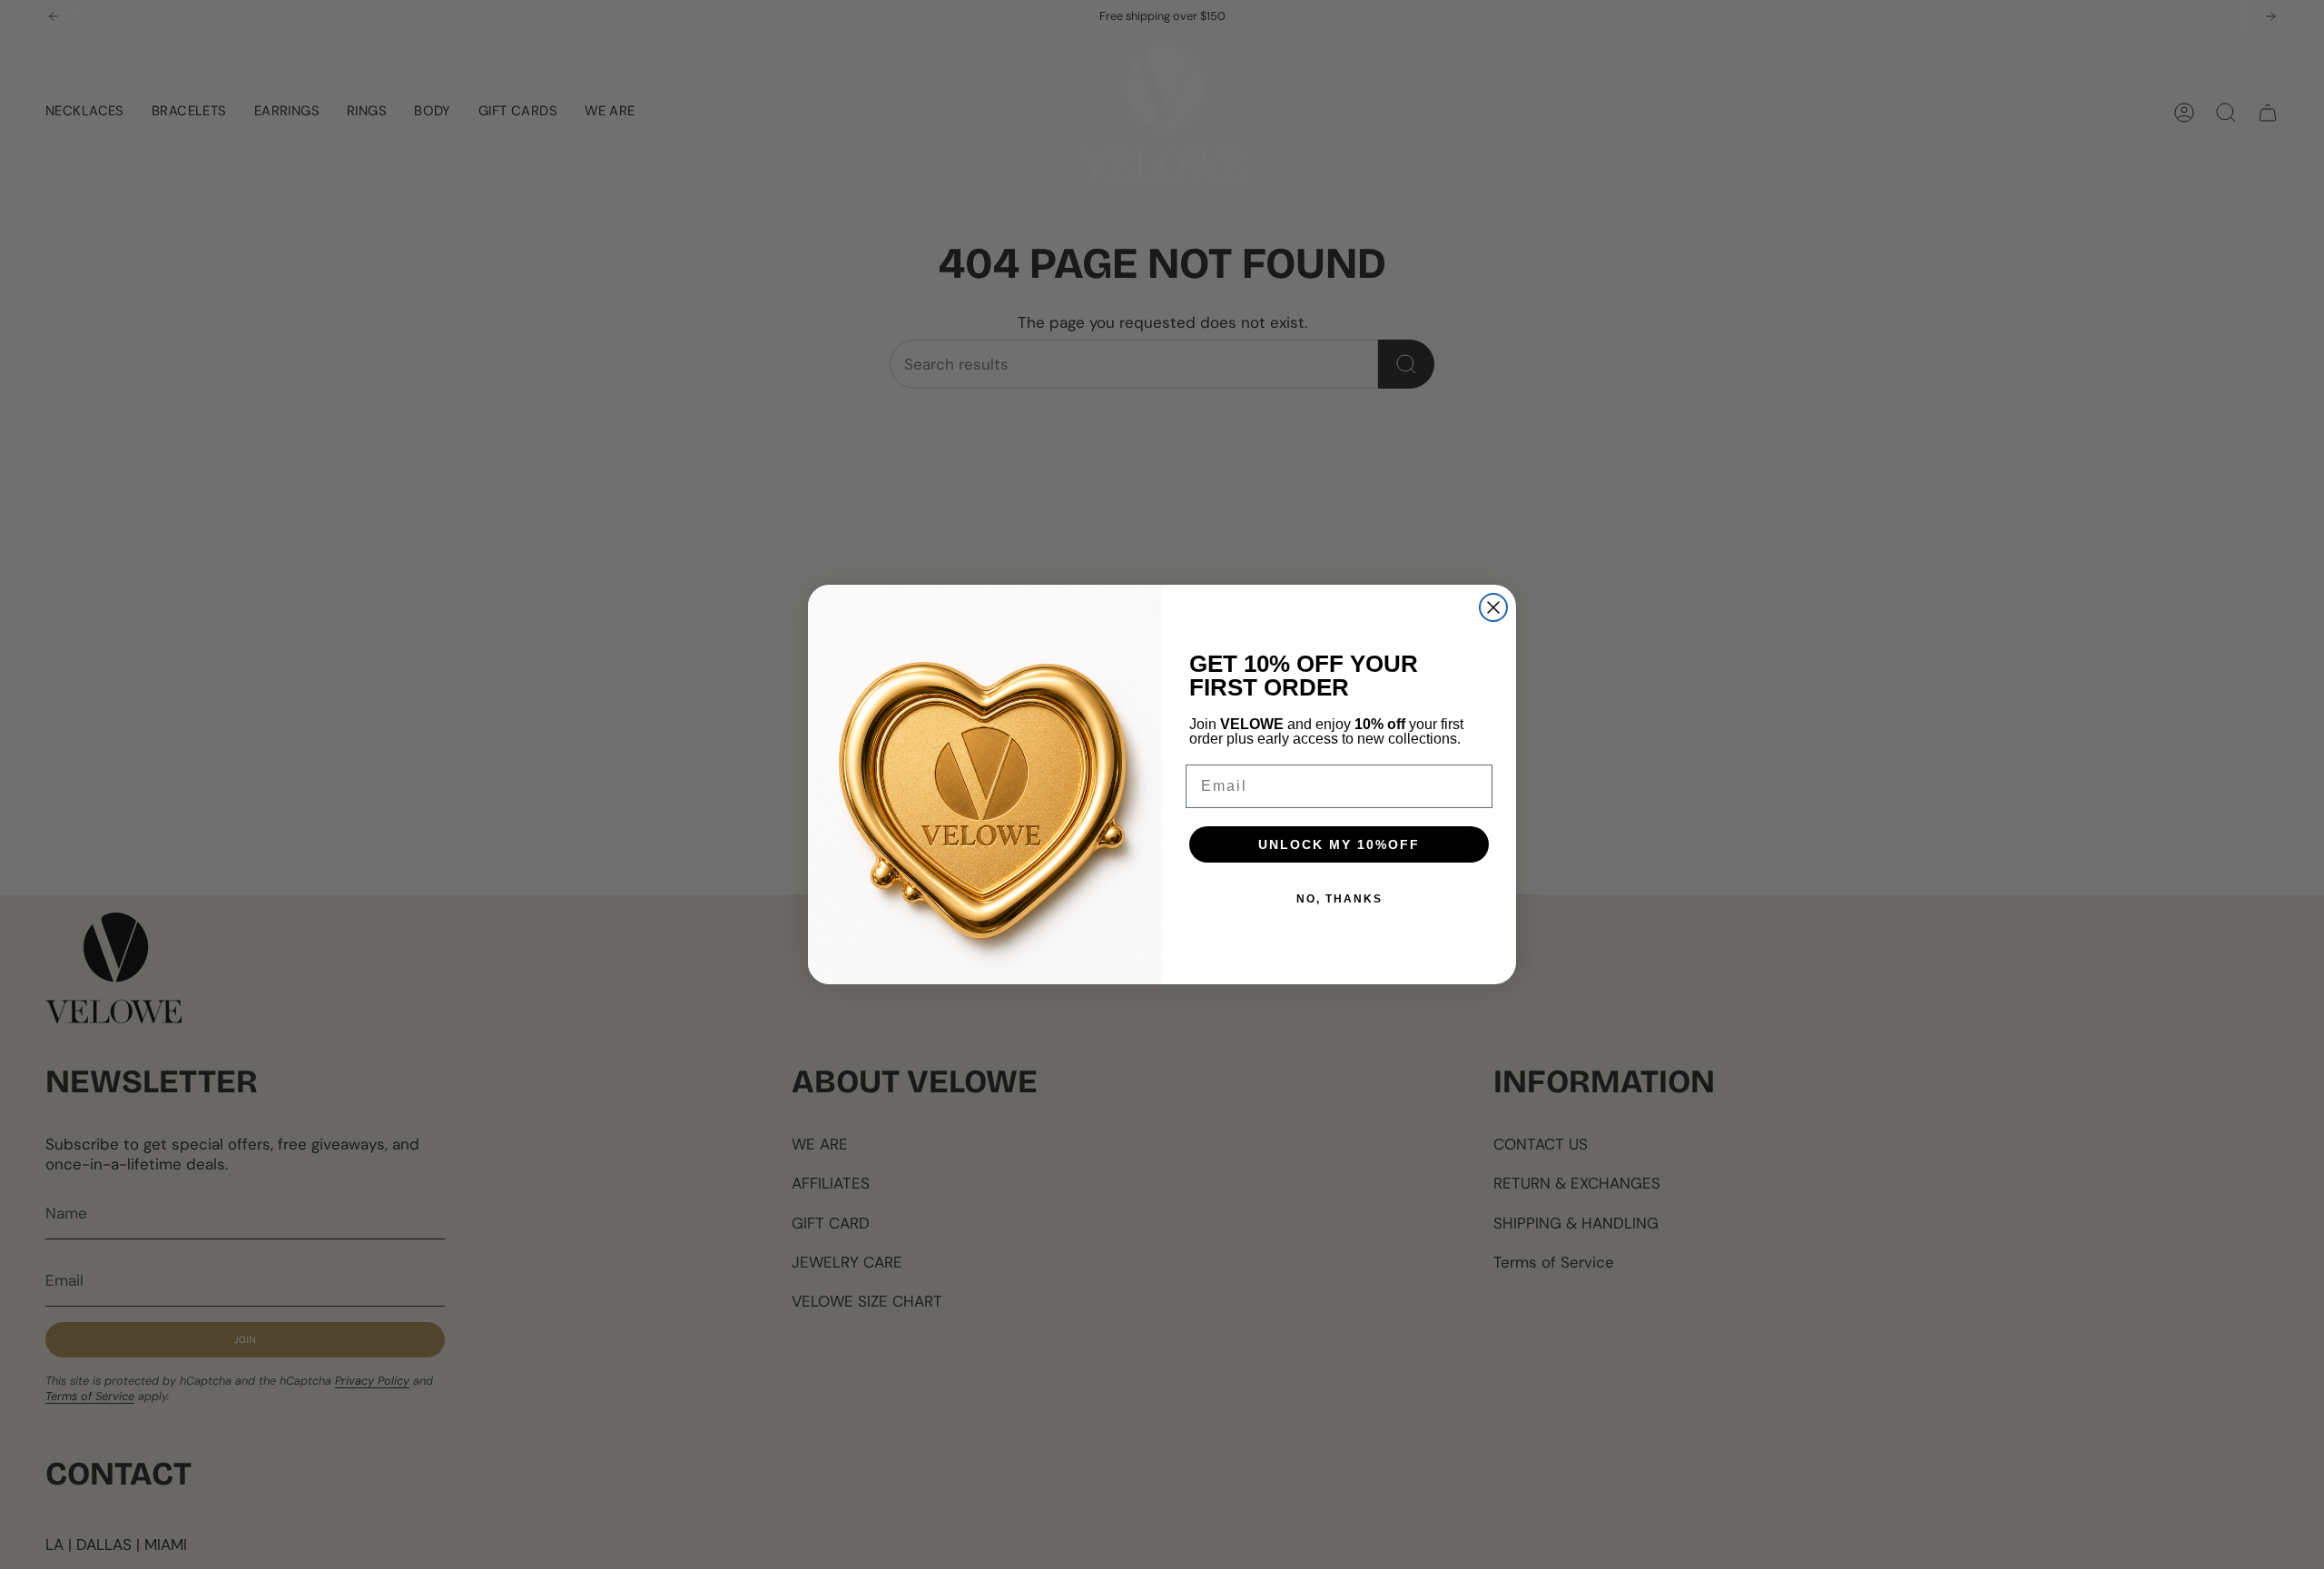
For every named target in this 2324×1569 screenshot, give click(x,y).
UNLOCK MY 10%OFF (1339, 844)
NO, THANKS (1339, 899)
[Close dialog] (1493, 607)
